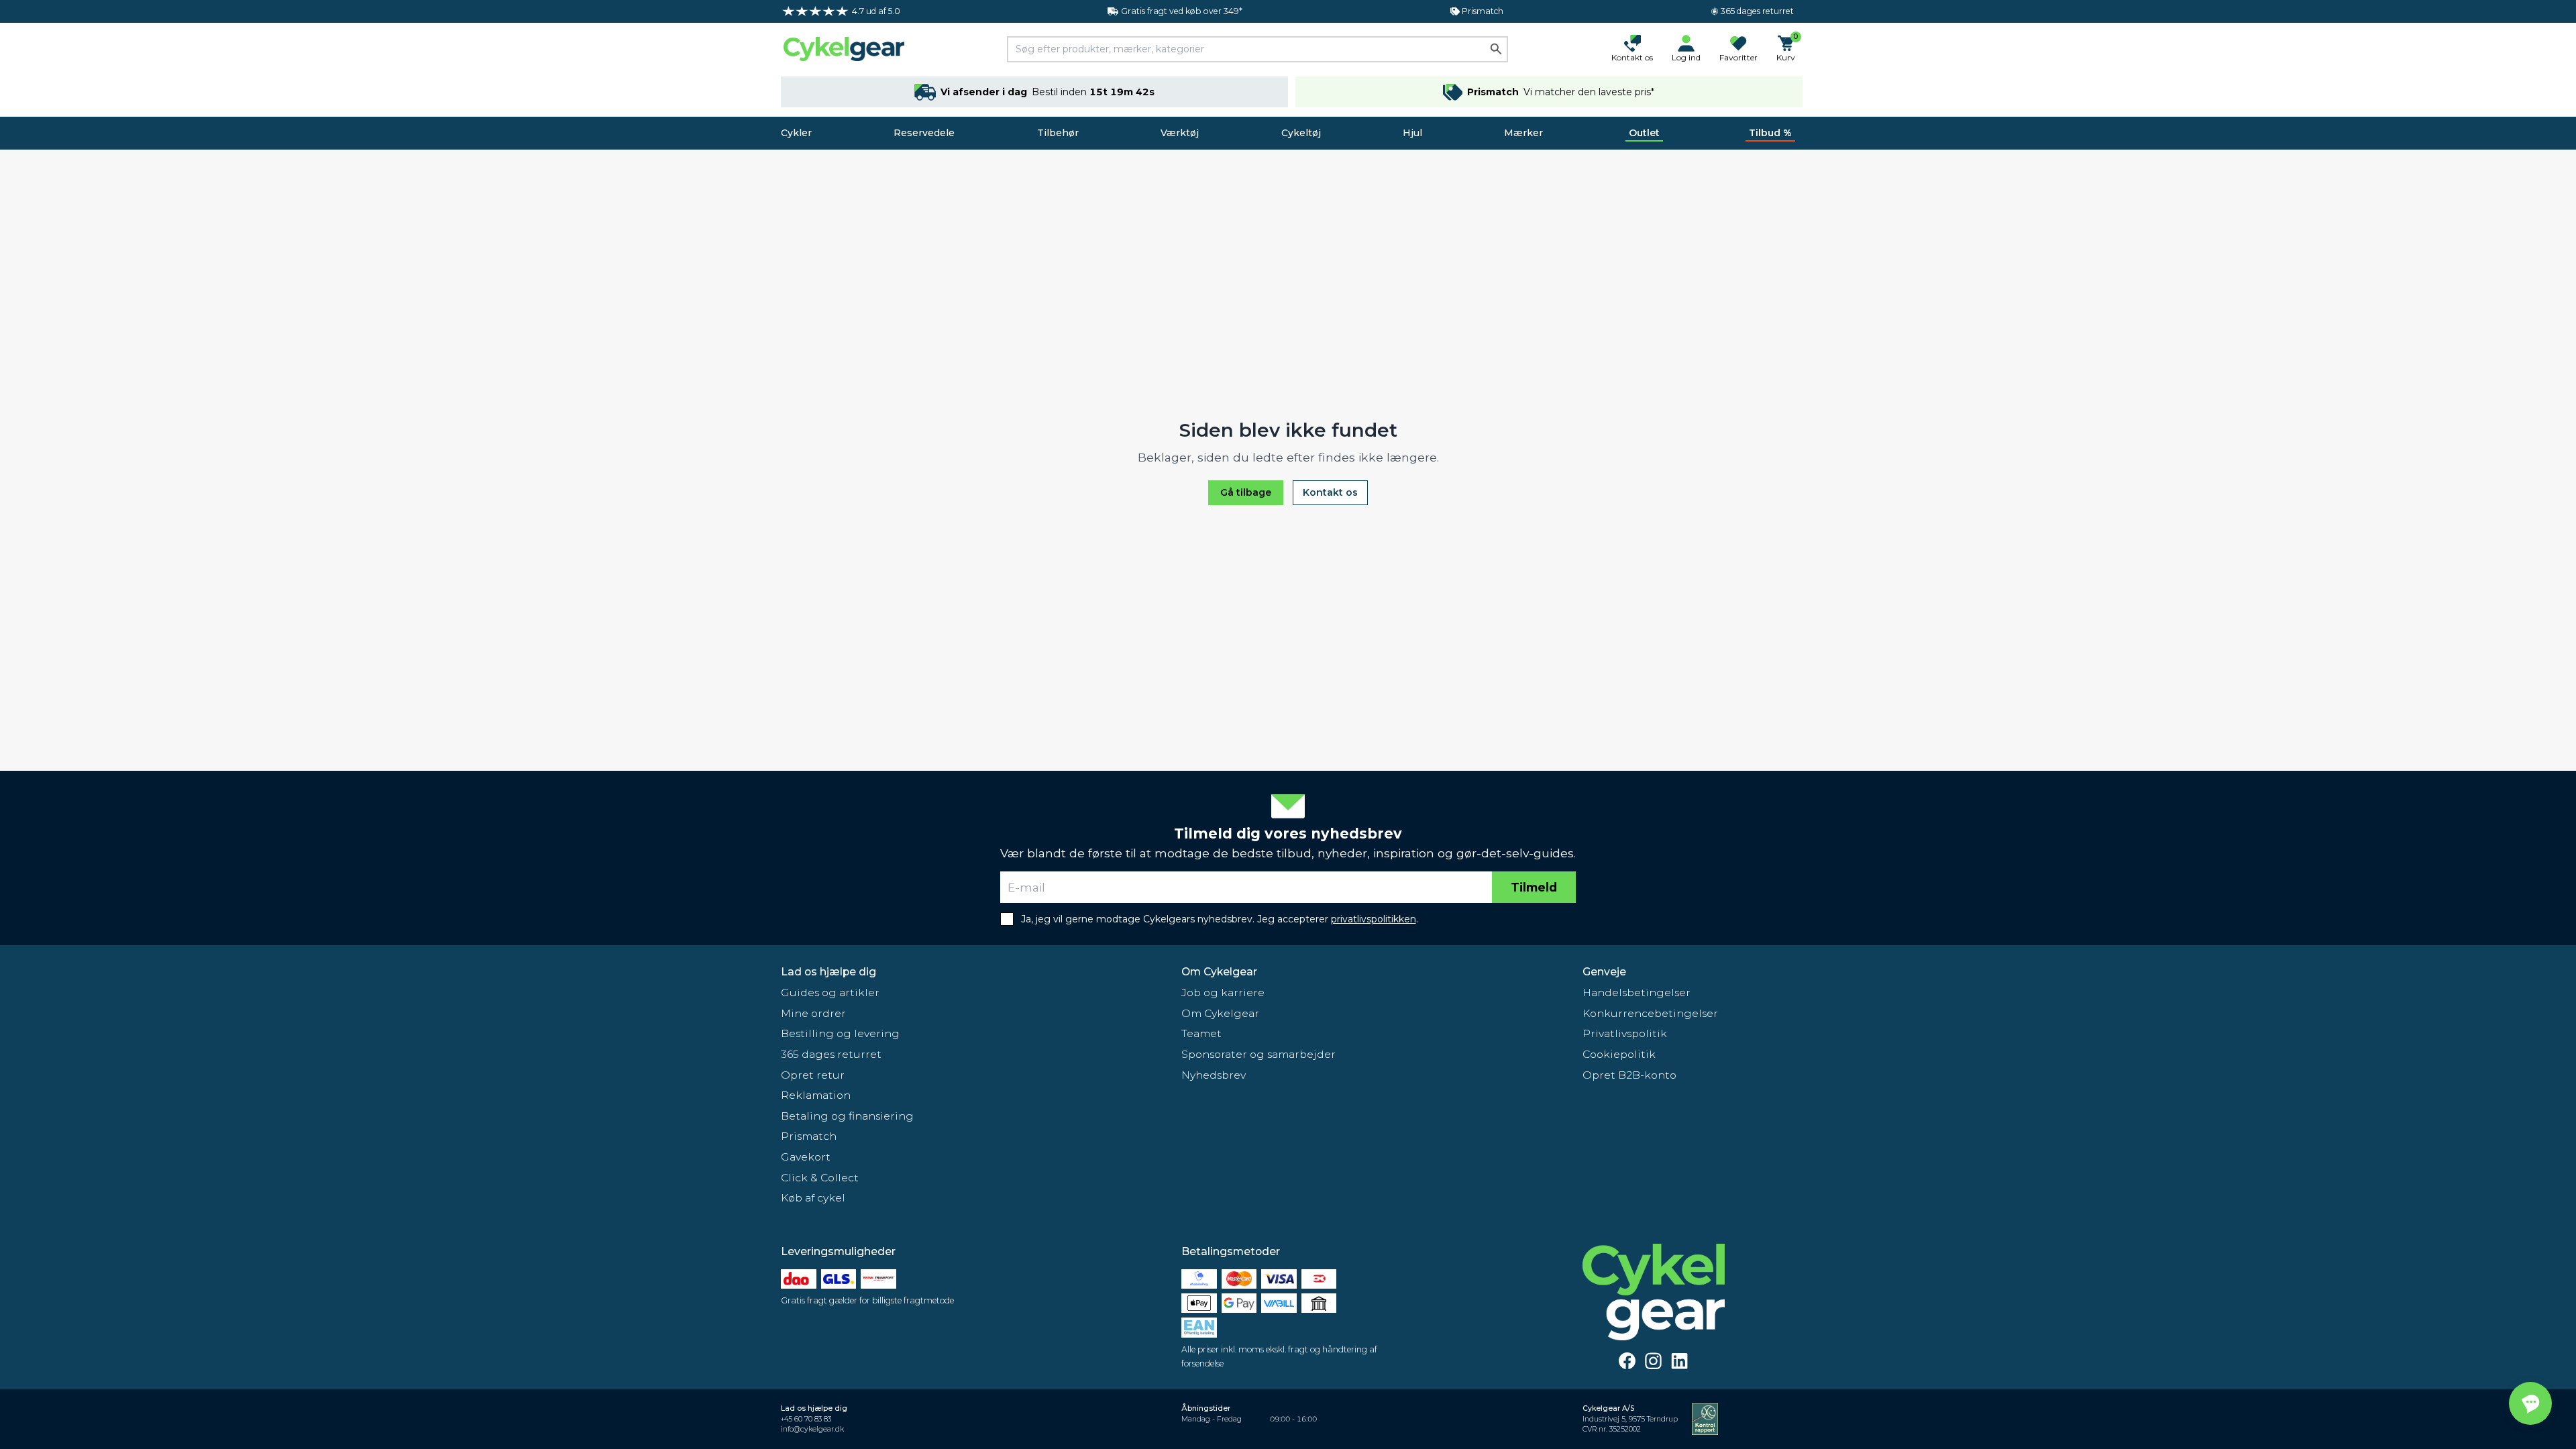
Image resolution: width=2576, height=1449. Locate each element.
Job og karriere (1223, 992)
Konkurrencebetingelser (1650, 1013)
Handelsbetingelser (1636, 992)
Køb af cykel (813, 1198)
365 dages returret (831, 1054)
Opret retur (813, 1075)
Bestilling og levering (840, 1033)
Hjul (1412, 133)
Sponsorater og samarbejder (1258, 1054)
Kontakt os (1330, 492)
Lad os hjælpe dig (828, 972)
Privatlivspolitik (1625, 1033)
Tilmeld (1534, 887)
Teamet (1201, 1033)
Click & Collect (820, 1178)
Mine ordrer (813, 1013)
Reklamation (816, 1095)
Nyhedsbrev (1214, 1075)
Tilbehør (1058, 133)
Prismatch (809, 1136)
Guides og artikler (830, 992)
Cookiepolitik (1619, 1054)
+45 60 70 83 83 (806, 1419)
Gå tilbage (1246, 492)
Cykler (796, 133)
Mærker (1523, 133)
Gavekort (806, 1157)
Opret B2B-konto (1629, 1075)
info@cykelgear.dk (812, 1429)
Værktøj (1180, 133)
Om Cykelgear (1219, 972)
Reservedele (924, 133)
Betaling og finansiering (847, 1116)
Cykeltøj (1301, 133)
